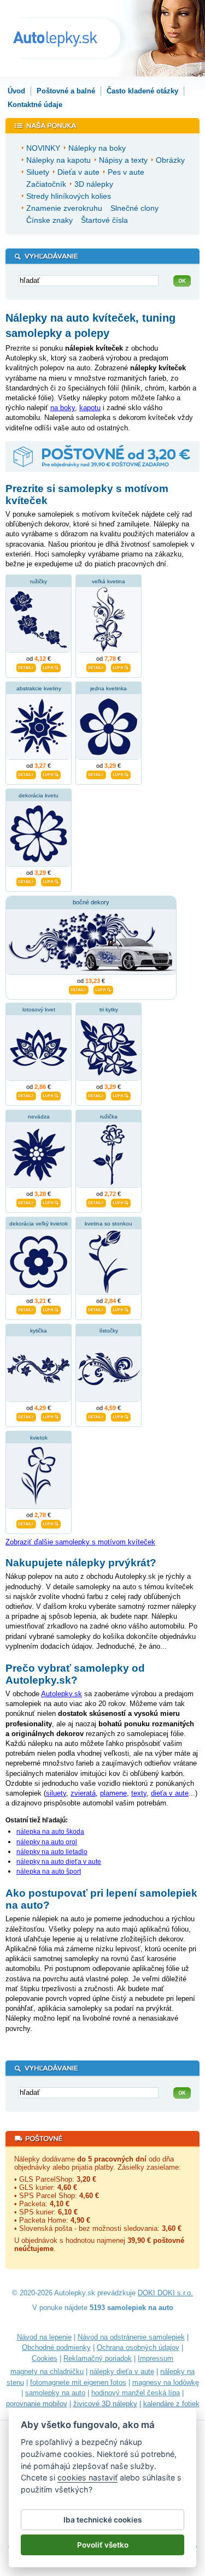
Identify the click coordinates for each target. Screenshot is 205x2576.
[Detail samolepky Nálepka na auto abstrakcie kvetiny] (26, 774)
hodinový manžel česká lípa (136, 2393)
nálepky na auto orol (47, 1842)
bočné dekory (91, 902)
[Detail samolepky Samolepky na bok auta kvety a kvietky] (79, 989)
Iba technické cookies (102, 2520)
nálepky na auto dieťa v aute (59, 1862)
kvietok (39, 1438)
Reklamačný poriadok (98, 2358)
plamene (113, 1793)
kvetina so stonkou (109, 1224)
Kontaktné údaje (35, 105)
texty (139, 1793)
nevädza (39, 1117)
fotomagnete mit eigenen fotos (78, 2382)
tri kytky (109, 1009)
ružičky (39, 581)
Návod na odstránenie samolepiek (131, 2337)
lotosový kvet (39, 1009)
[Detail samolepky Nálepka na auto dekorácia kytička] (26, 1416)
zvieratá (83, 1793)
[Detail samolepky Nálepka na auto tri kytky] (96, 1095)
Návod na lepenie (44, 2337)
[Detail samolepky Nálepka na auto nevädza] (26, 1202)
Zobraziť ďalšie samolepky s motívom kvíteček (80, 1542)
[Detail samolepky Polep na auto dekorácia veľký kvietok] (26, 1309)
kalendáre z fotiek (171, 2404)
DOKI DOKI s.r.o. (165, 2293)
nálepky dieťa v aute (122, 2371)
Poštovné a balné (66, 91)
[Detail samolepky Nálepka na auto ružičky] (26, 667)
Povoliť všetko (103, 2545)
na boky (63, 408)
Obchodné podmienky (56, 2347)
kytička (39, 1331)
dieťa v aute (170, 1793)
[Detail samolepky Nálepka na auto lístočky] (96, 1416)
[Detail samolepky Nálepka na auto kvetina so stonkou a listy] (96, 1309)
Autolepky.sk (61, 1694)
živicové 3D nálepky (105, 2404)
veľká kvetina (109, 581)
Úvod (16, 91)
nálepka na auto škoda (50, 1832)
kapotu (90, 408)
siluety (56, 1793)
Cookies (45, 2358)
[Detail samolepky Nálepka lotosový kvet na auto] (26, 1095)
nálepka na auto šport (49, 1872)
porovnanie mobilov (37, 2404)
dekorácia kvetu (39, 795)
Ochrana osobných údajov (138, 2347)
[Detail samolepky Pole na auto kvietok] (26, 1523)
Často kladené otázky (142, 91)
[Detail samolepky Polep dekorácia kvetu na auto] (26, 881)
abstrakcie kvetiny (39, 688)
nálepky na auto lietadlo (52, 1852)
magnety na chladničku (47, 2371)
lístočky (109, 1331)
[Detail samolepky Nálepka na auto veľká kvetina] (96, 667)
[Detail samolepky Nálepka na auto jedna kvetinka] (96, 774)
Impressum (156, 2358)
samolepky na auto (55, 2393)
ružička (109, 1117)
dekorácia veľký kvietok (39, 1224)
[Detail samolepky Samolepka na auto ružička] (96, 1202)
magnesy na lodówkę (166, 2382)
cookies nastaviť (87, 2477)
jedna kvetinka (109, 688)
